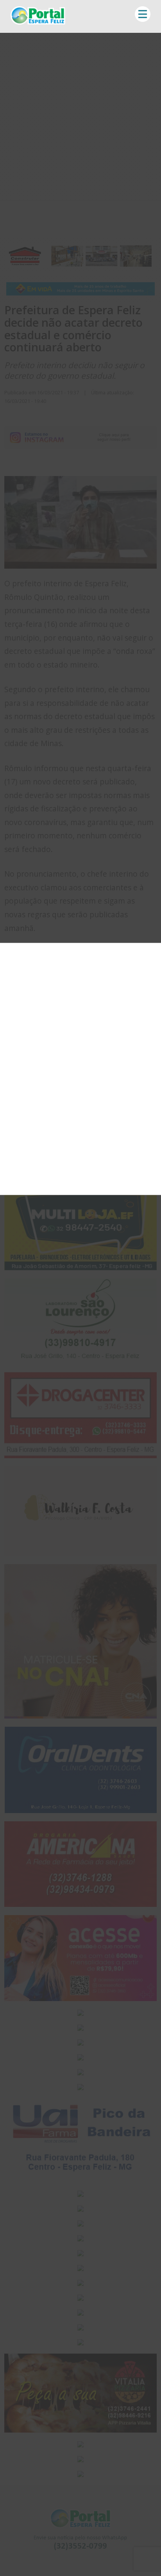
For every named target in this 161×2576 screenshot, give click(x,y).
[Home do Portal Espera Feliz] (38, 22)
